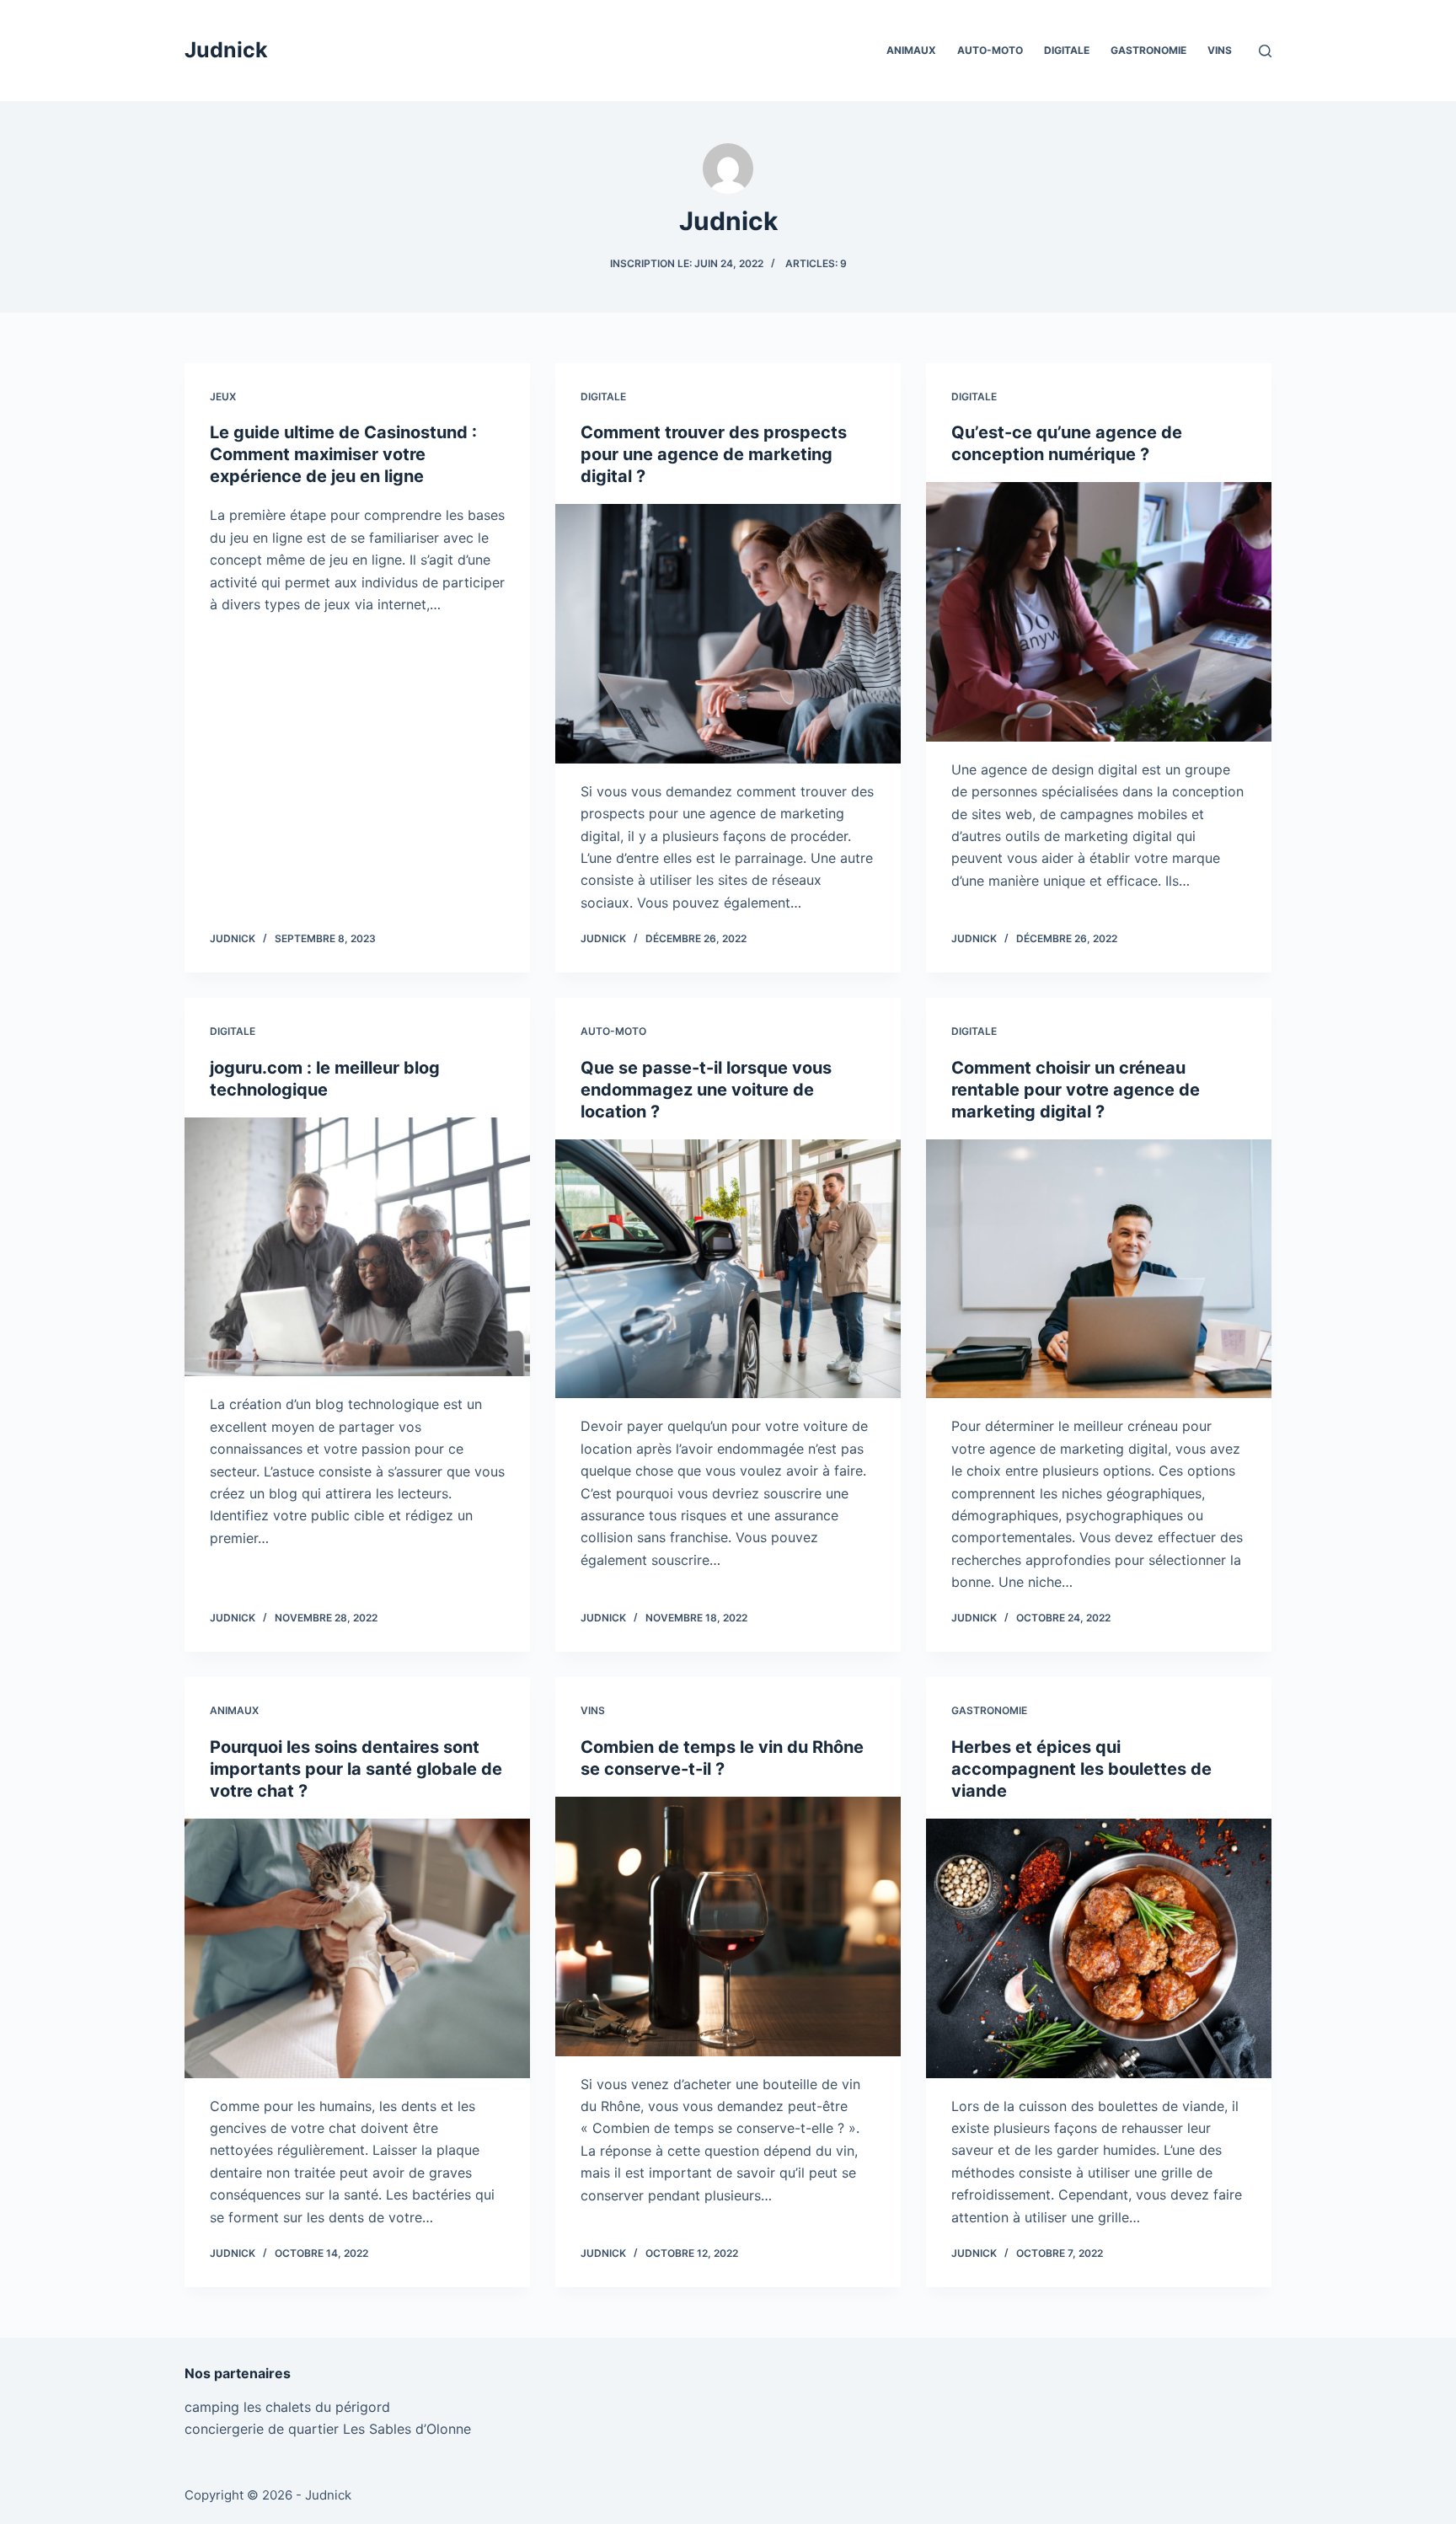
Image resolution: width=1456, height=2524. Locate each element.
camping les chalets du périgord (287, 2407)
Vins (1220, 50)
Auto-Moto (990, 50)
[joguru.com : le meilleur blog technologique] (357, 1247)
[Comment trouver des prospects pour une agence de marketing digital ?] (728, 634)
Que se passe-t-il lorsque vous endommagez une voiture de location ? (706, 1090)
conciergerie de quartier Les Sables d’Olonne (328, 2429)
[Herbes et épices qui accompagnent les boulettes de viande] (1099, 1948)
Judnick (226, 50)
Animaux (911, 50)
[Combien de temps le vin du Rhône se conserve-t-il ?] (728, 1926)
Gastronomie (1148, 50)
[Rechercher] (1265, 51)
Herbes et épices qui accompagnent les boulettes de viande (1081, 1769)
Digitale (1067, 50)
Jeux (223, 397)
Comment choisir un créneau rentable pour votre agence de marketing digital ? (1076, 1090)
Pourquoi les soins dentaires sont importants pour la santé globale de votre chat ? (356, 1769)
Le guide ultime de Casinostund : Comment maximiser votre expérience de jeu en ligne (343, 454)
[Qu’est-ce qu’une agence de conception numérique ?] (1099, 612)
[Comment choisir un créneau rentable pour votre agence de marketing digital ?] (1099, 1269)
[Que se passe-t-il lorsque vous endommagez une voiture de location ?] (728, 1269)
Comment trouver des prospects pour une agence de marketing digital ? (714, 454)
